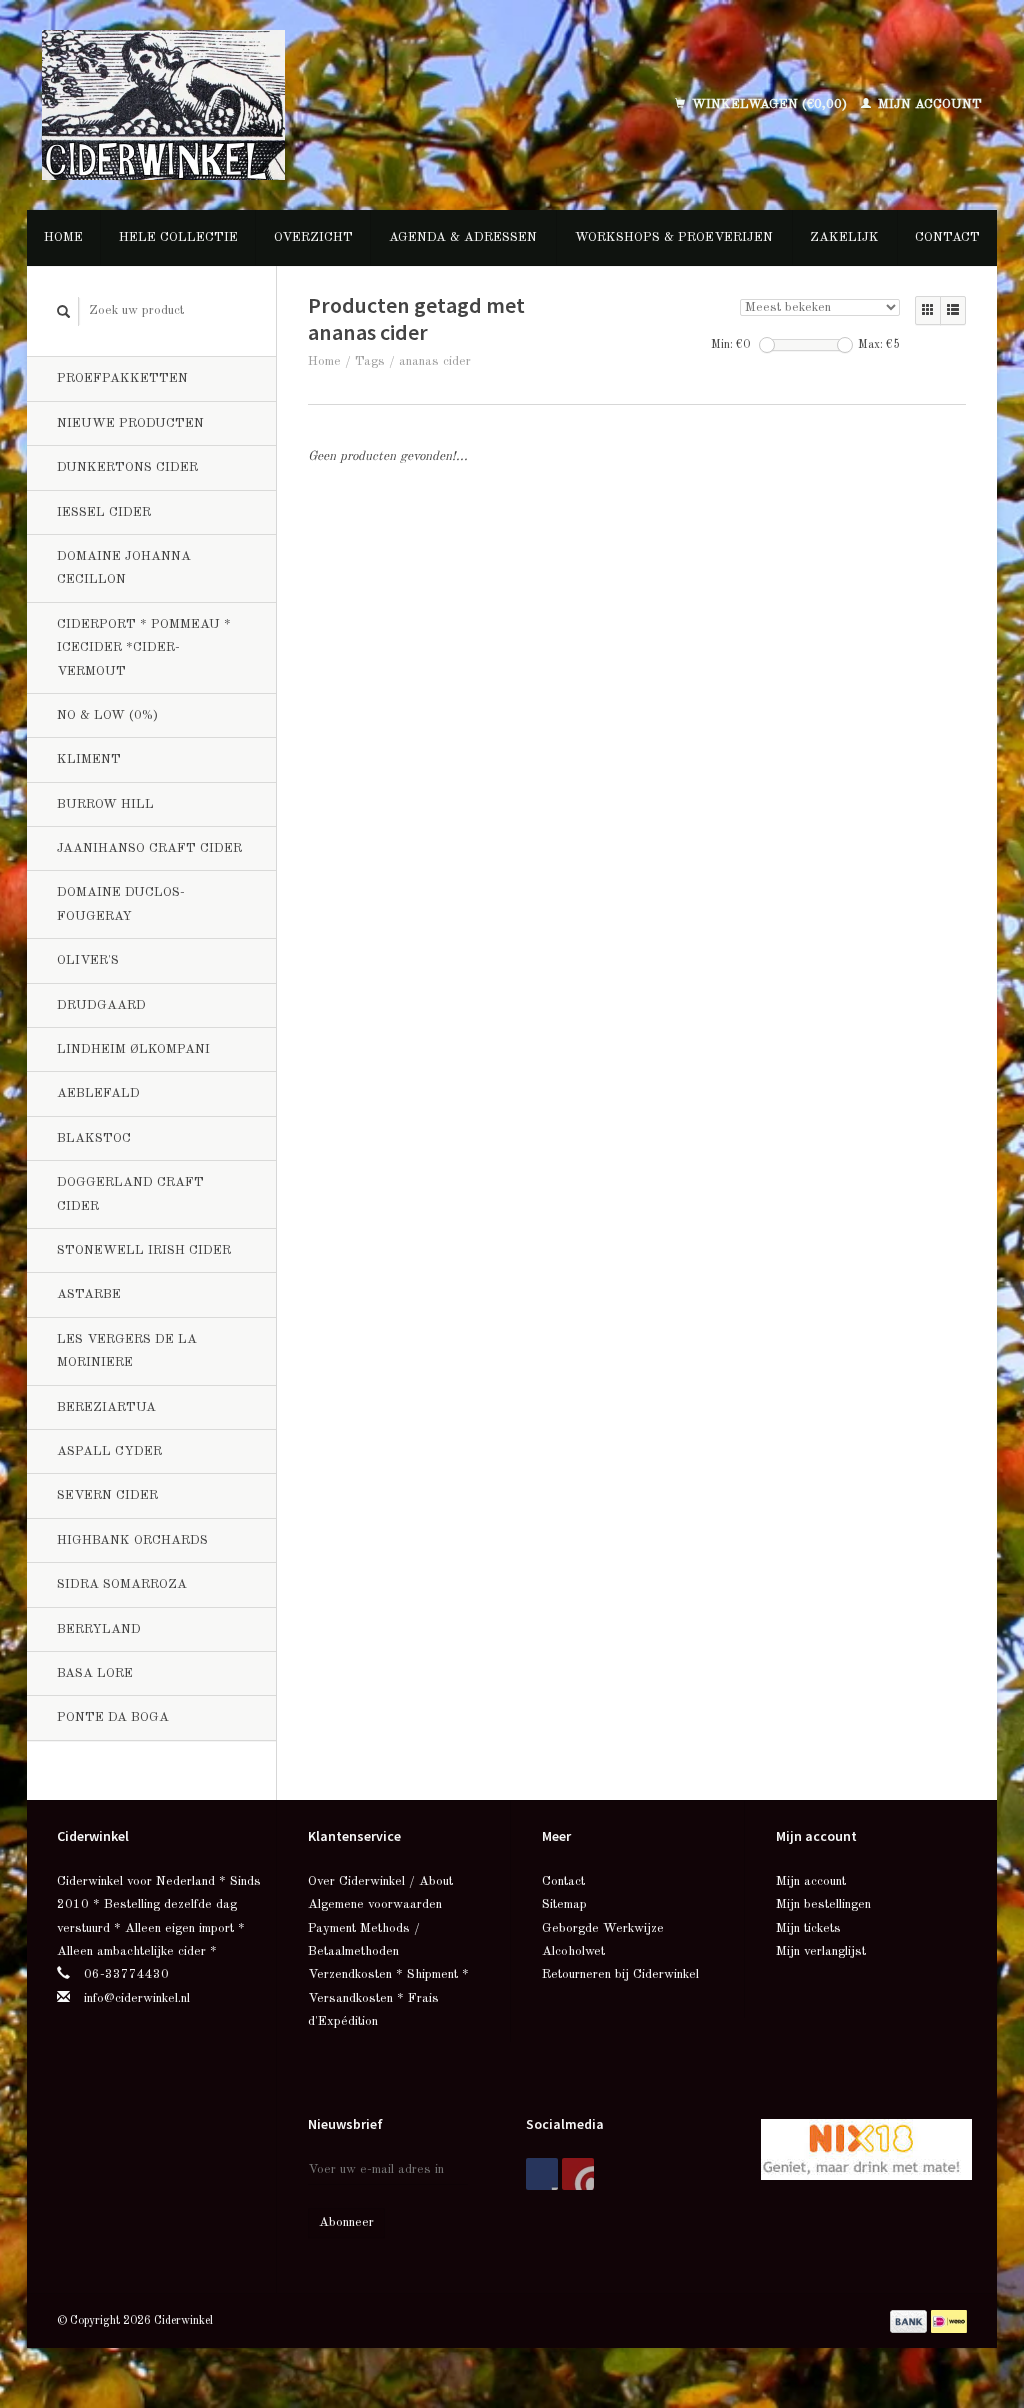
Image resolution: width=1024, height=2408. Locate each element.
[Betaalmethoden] (910, 2320)
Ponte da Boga (113, 1717)
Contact (947, 237)
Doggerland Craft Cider (130, 1194)
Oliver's (88, 960)
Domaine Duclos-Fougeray (121, 904)
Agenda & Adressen (463, 237)
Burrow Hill (105, 804)
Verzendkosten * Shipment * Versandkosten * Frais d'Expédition (388, 1998)
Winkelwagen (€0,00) (769, 104)
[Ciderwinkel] (249, 105)
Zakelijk (844, 237)
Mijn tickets (808, 1928)
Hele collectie (178, 237)
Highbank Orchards (132, 1540)
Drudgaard (101, 1005)
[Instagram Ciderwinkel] (578, 2174)
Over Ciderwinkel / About (380, 1881)
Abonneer (346, 2222)
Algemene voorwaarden (375, 1904)
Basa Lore (95, 1673)
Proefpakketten (122, 378)
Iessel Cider (104, 512)
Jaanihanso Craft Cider (149, 848)
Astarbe (89, 1294)
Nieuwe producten (130, 423)
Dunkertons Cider (127, 467)
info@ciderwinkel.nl (137, 1998)
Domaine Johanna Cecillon (124, 568)
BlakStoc (94, 1138)
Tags (370, 361)
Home (63, 237)
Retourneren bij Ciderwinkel (620, 1974)
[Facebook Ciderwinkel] (542, 2174)
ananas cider (435, 361)
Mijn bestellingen (823, 1904)
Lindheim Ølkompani (133, 1049)
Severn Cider (107, 1495)
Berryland (99, 1629)
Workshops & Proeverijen (674, 237)
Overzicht (313, 237)
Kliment (89, 759)
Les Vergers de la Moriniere (127, 1351)
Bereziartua (106, 1407)
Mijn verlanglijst (821, 1951)
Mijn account (928, 104)
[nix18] (866, 2148)
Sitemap (564, 1904)
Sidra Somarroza (122, 1584)
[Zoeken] (64, 311)
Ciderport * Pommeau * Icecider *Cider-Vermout (144, 648)
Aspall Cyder (109, 1451)
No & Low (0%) (107, 715)
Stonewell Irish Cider (144, 1250)
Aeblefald (98, 1093)
